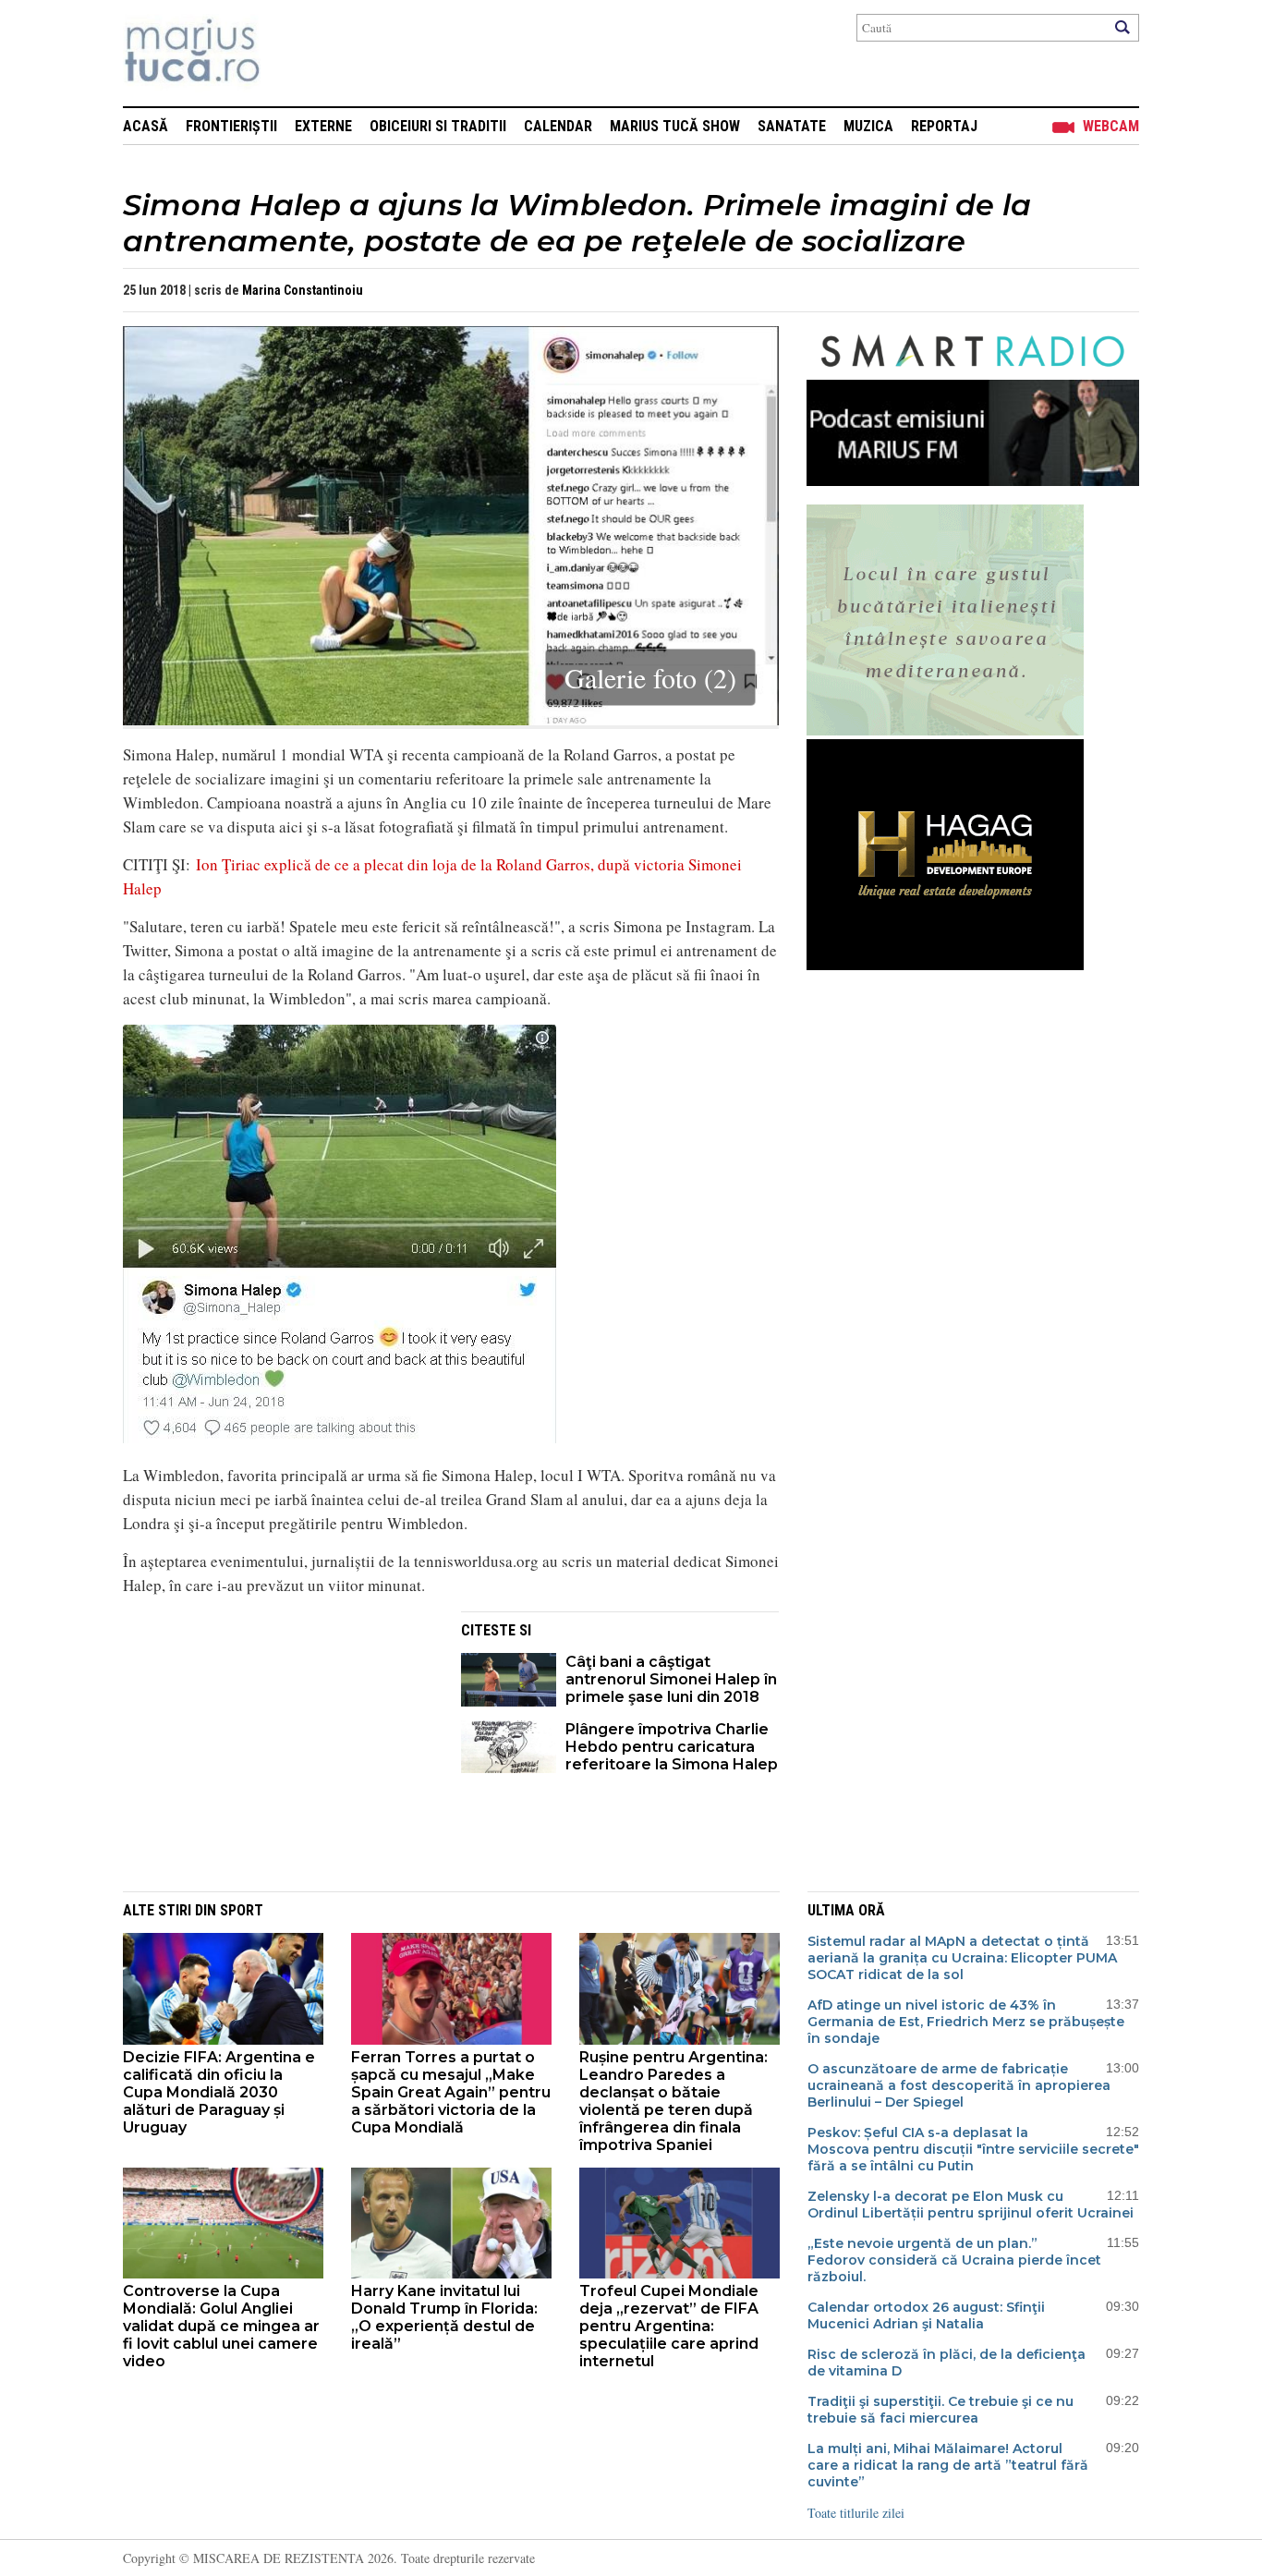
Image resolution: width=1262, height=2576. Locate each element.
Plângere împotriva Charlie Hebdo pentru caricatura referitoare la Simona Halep (672, 1747)
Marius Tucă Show (675, 126)
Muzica (868, 126)
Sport (242, 1910)
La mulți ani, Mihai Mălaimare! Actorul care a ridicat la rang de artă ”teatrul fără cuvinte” (948, 2465)
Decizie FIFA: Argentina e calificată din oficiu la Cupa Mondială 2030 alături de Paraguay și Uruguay (219, 2092)
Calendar (558, 126)
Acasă (146, 126)
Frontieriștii (231, 126)
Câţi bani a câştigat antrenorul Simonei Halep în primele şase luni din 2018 (671, 1679)
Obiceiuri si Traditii (438, 126)
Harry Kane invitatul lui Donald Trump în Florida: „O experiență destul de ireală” (444, 2317)
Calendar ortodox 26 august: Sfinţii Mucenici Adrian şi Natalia (926, 2315)
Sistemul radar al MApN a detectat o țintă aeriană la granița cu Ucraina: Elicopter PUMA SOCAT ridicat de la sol (962, 1958)
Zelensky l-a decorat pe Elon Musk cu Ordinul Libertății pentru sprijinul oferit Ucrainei (971, 2205)
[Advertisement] (278, 1741)
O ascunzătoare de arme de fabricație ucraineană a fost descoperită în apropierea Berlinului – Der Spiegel (959, 2085)
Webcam (1111, 126)
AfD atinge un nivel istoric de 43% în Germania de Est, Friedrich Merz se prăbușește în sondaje (966, 2022)
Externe (323, 126)
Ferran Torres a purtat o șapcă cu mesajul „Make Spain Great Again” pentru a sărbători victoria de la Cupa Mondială (451, 2092)
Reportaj (944, 126)
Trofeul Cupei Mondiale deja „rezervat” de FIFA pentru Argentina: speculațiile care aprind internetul (669, 2326)
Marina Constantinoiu (303, 290)
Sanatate (792, 126)
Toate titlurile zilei (856, 2513)
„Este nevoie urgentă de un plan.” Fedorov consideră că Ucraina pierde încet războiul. (954, 2260)
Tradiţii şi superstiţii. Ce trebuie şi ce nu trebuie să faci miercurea (940, 2410)
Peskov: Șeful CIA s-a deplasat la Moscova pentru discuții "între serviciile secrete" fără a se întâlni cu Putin (973, 2149)
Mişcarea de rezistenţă (291, 53)
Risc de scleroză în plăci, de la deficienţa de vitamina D (946, 2363)
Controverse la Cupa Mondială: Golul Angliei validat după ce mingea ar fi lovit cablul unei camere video (221, 2326)
